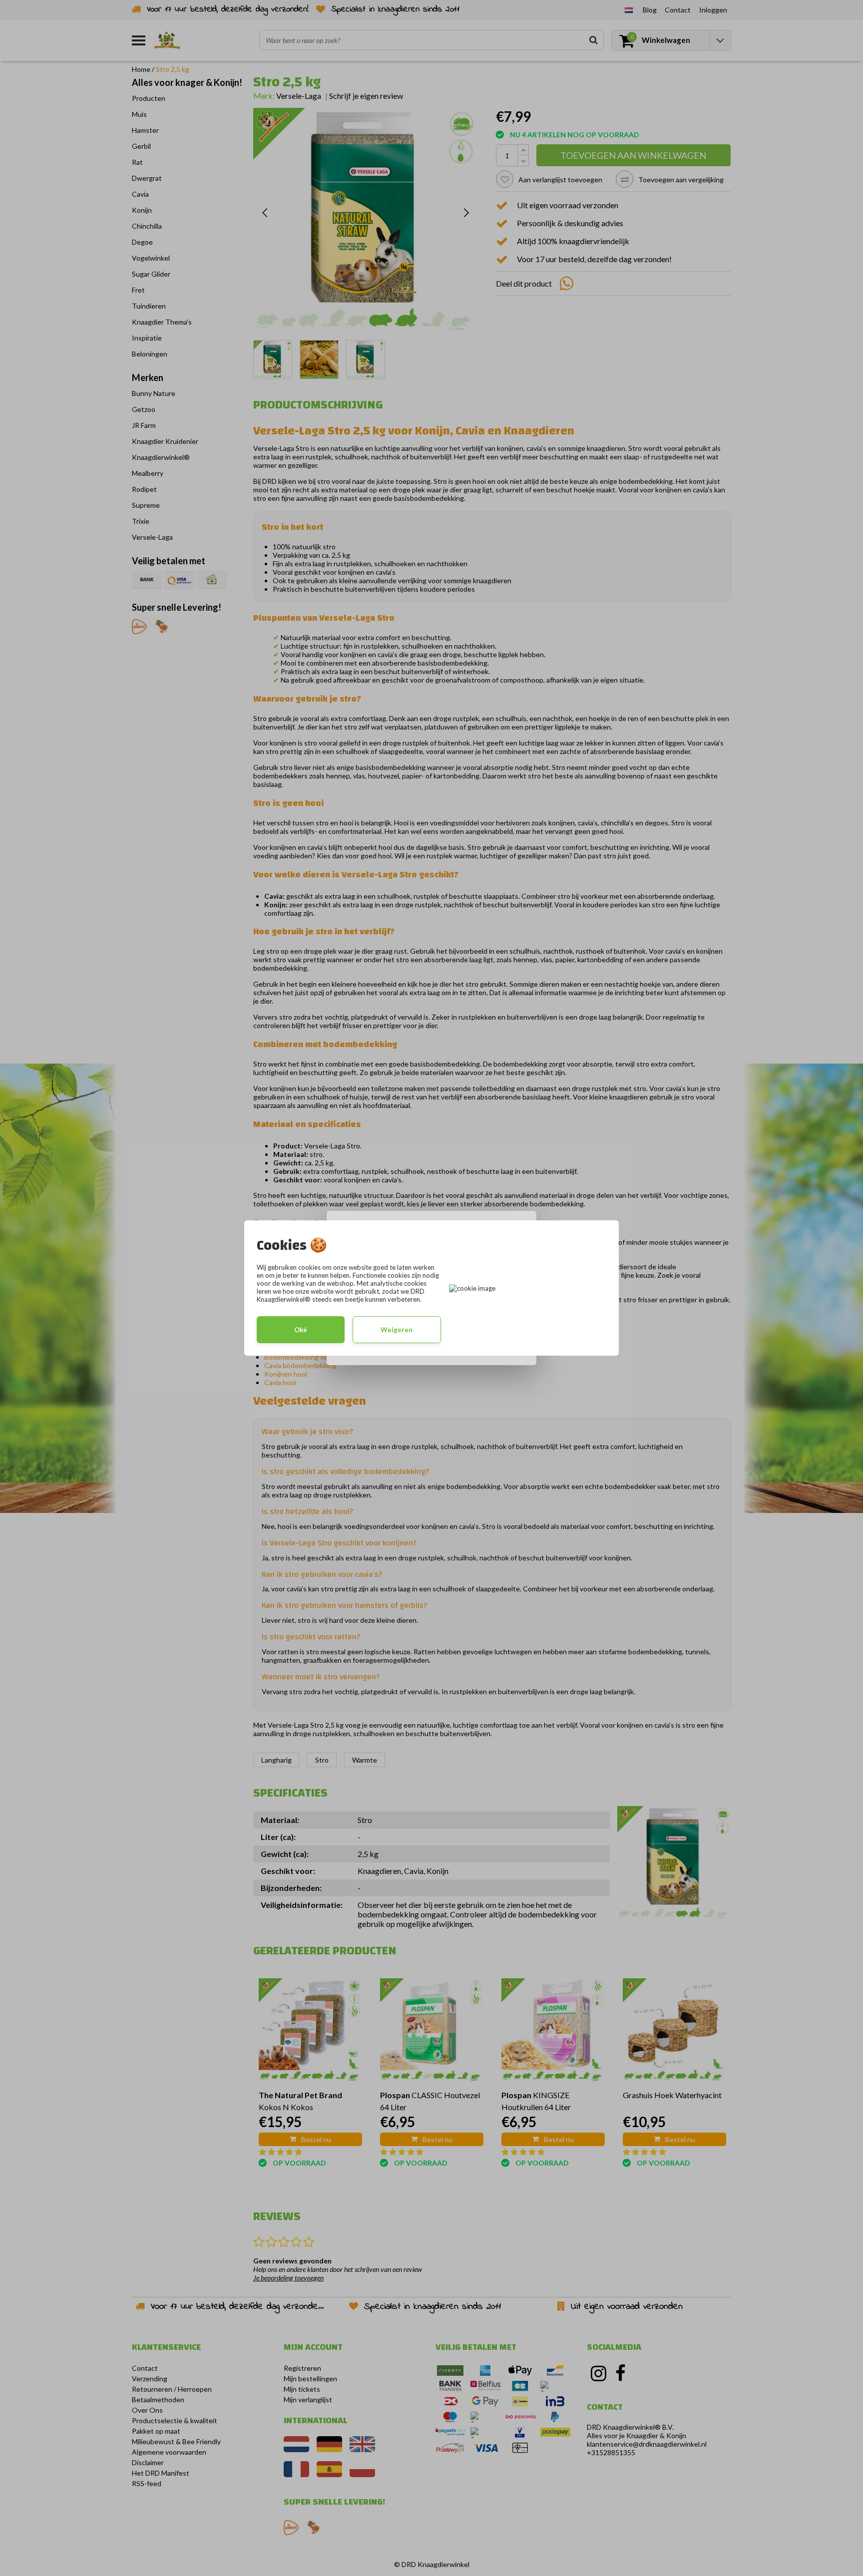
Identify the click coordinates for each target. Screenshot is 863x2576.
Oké (301, 1330)
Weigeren (397, 1330)
